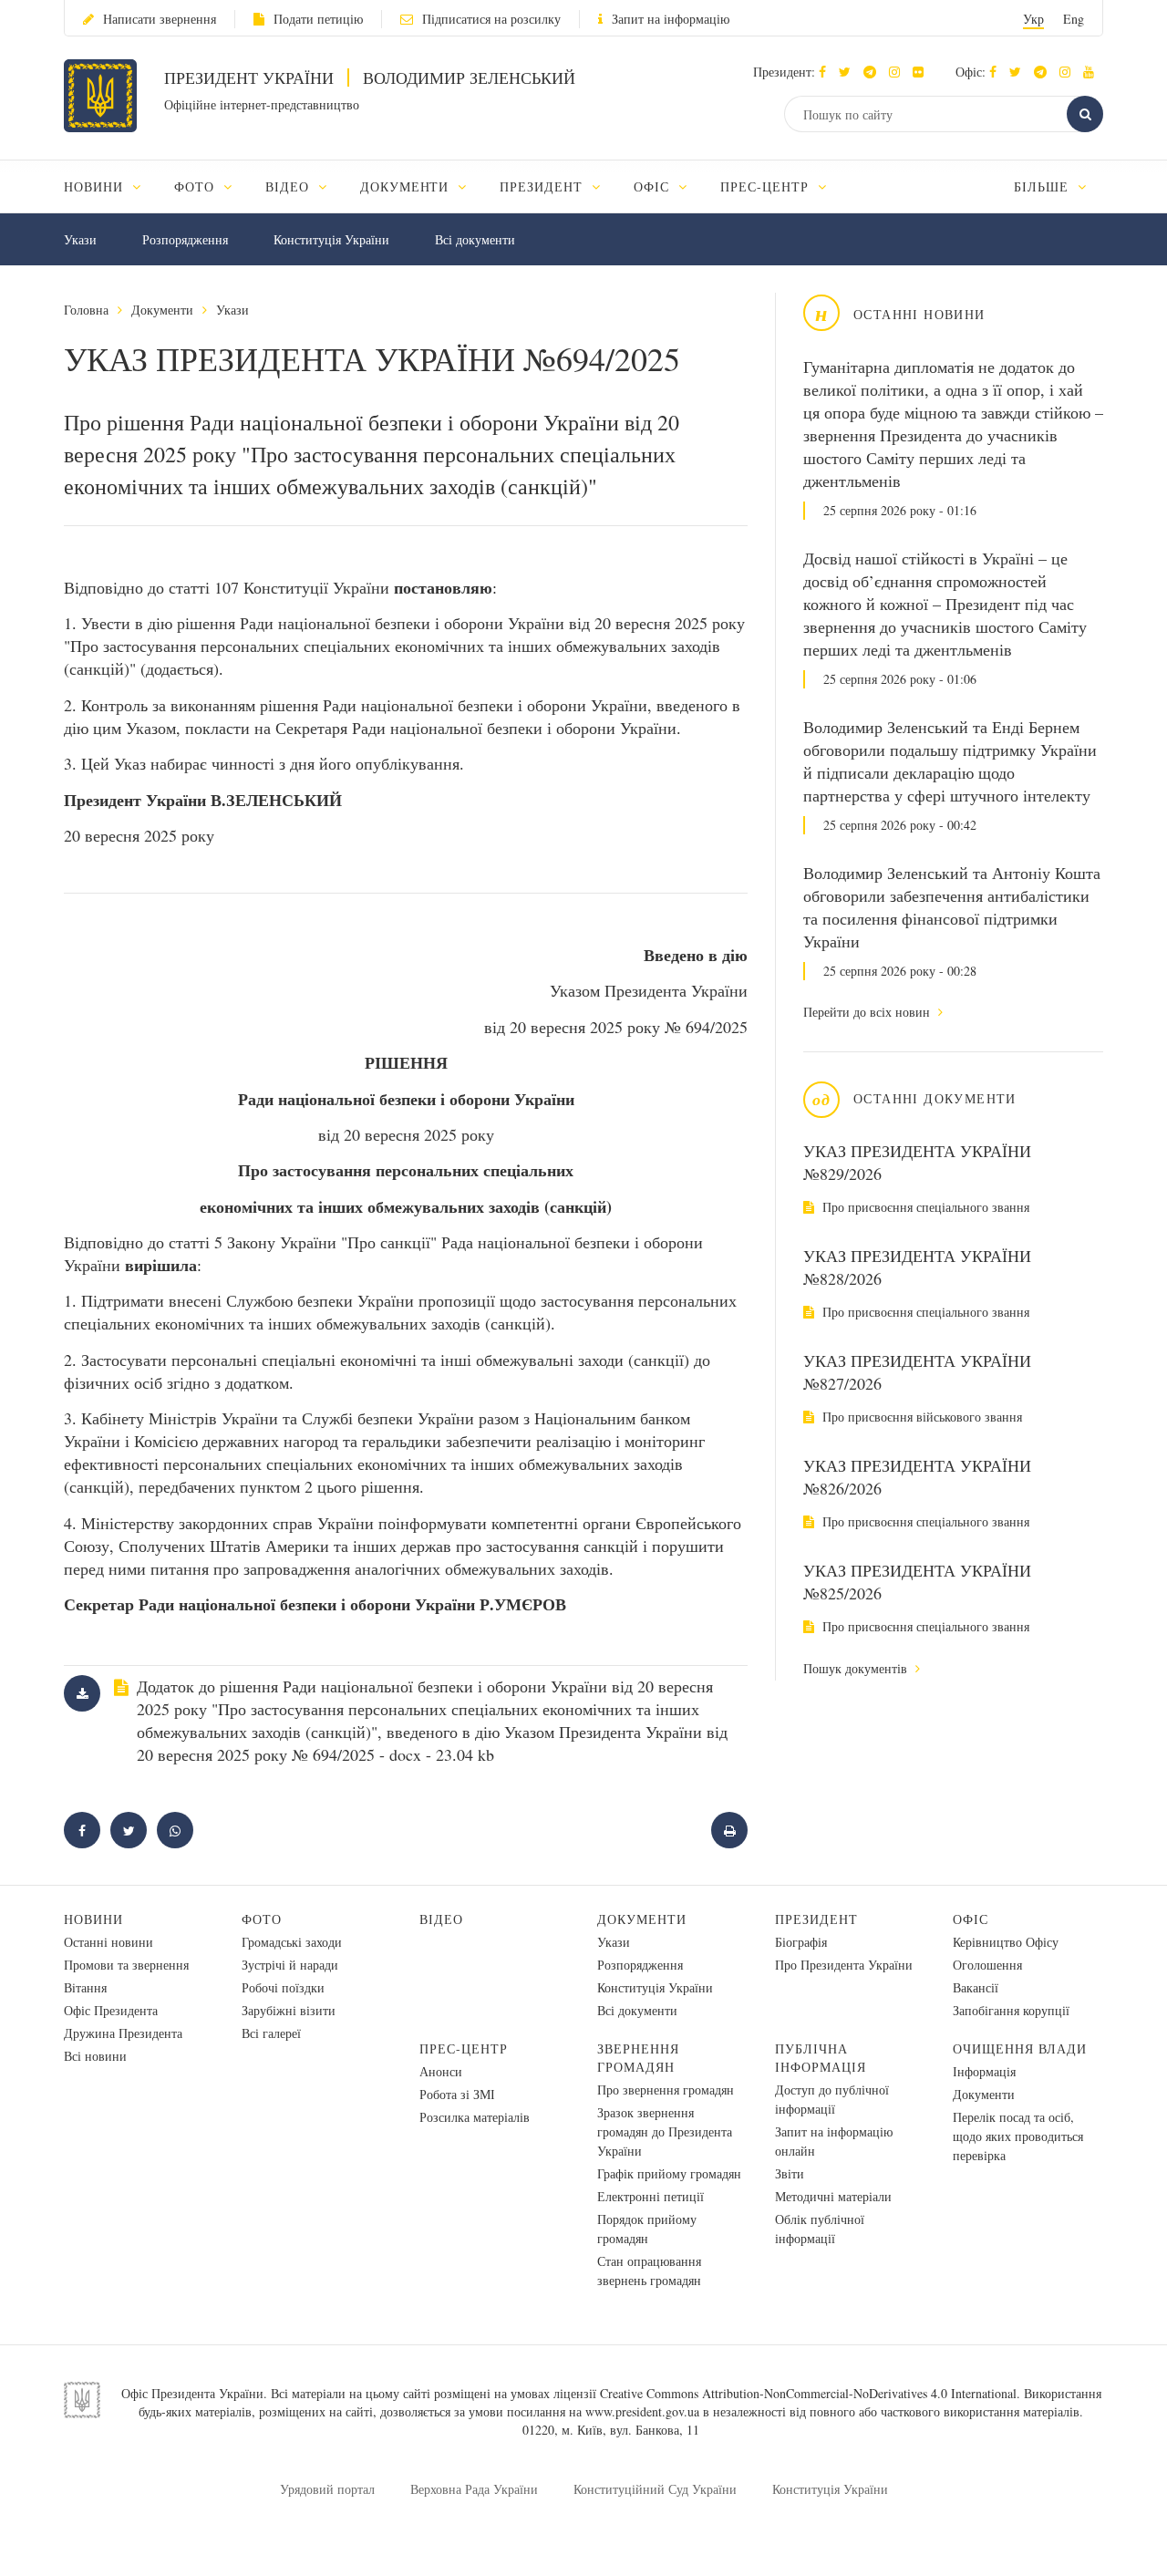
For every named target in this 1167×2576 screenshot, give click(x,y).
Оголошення (987, 1965)
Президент (816, 1919)
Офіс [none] (654, 186)
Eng (1074, 19)
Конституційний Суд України (655, 2489)
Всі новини (95, 2056)
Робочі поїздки (283, 1987)
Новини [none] (96, 186)
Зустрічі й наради (290, 1965)
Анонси (441, 2071)
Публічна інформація (821, 2058)
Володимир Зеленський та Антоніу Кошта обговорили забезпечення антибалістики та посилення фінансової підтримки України (952, 907)
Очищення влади (1020, 2048)
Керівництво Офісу (1006, 1942)
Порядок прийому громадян (647, 2229)
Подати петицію (318, 19)
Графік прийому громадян (669, 2173)
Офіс (971, 1919)
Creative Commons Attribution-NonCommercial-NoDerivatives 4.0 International (808, 2393)
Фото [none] (196, 186)
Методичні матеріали (833, 2196)
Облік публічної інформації (820, 2229)
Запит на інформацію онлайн (834, 2141)
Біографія (801, 1942)
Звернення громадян (638, 2058)
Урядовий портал (327, 2489)
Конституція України (331, 239)
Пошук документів (857, 1668)
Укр (1033, 19)
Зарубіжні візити (289, 2010)
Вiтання (85, 1987)
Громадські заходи (292, 1942)
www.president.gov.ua (642, 2411)
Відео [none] (289, 186)
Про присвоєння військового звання (920, 1417)
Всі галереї (271, 2033)
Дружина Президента (123, 2033)
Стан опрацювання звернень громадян (649, 2271)
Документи (162, 310)
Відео (441, 1919)
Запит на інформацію (671, 19)
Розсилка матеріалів (475, 2117)
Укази (80, 239)
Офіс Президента (111, 2010)
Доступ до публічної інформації (832, 2099)
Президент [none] (543, 186)
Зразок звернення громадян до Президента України (665, 2131)
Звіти (790, 2173)
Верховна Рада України (474, 2489)
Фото (262, 1919)
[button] (849, 72)
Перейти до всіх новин (868, 1012)
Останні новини (108, 1942)
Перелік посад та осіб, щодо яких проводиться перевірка (1018, 2136)
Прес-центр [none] (767, 186)
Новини (93, 1919)
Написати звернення (160, 19)
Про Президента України (844, 1965)
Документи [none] (407, 186)
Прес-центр (464, 2048)
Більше (1043, 186)
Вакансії (976, 1987)
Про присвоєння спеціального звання (924, 1207)
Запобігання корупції (1011, 2010)
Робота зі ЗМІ (457, 2094)
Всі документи (475, 239)
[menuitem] (111, 186)
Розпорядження (185, 239)
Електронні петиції (651, 2196)
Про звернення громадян (666, 2090)
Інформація (984, 2071)
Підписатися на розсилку (491, 19)
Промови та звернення (126, 1965)
